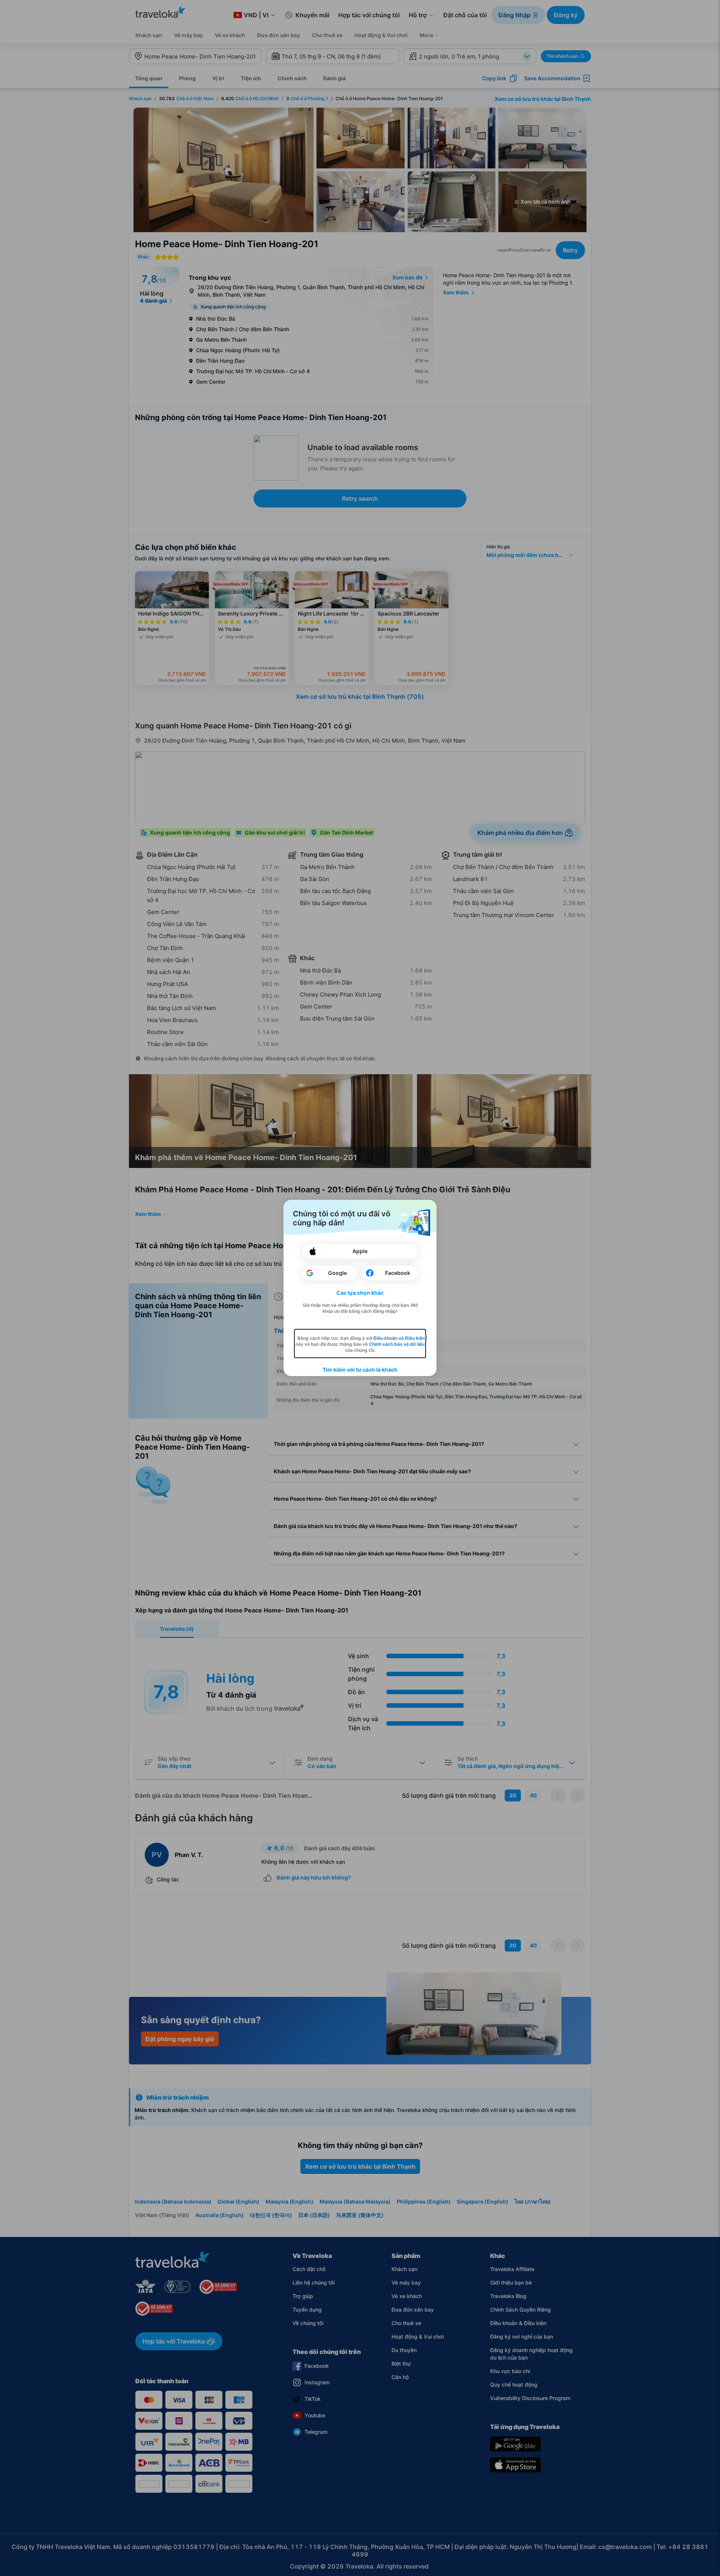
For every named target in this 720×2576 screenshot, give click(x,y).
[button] (360, 1293)
